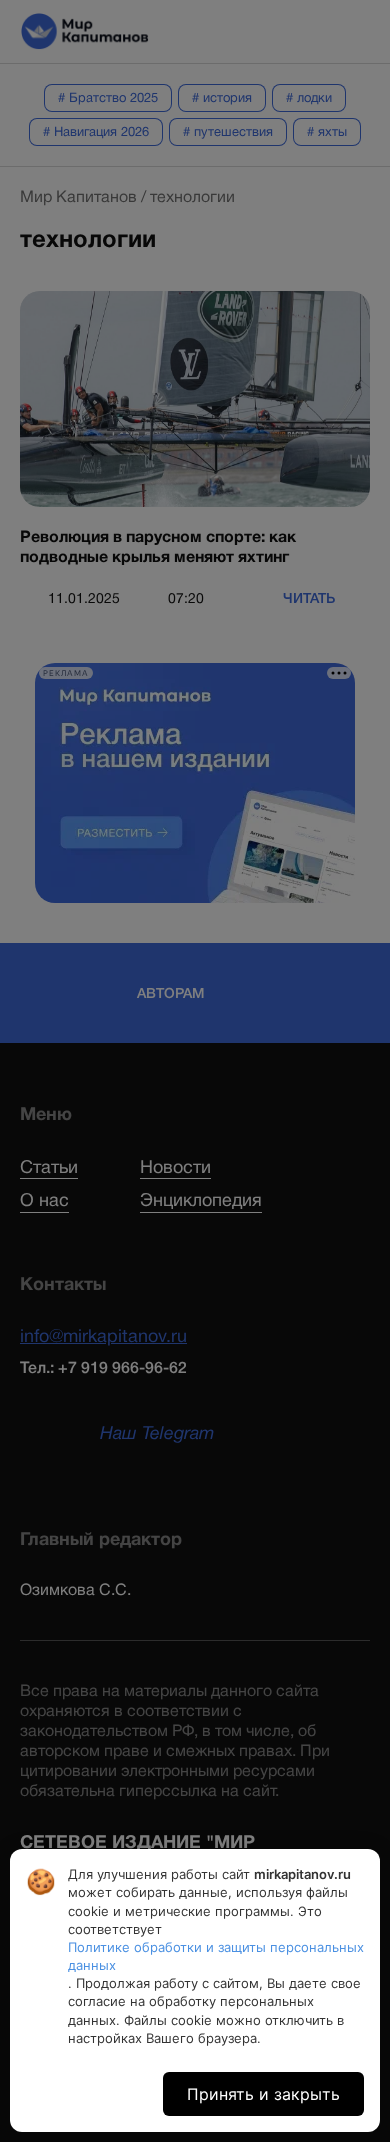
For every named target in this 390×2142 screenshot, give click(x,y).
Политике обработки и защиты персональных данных (216, 1956)
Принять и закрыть (263, 2094)
